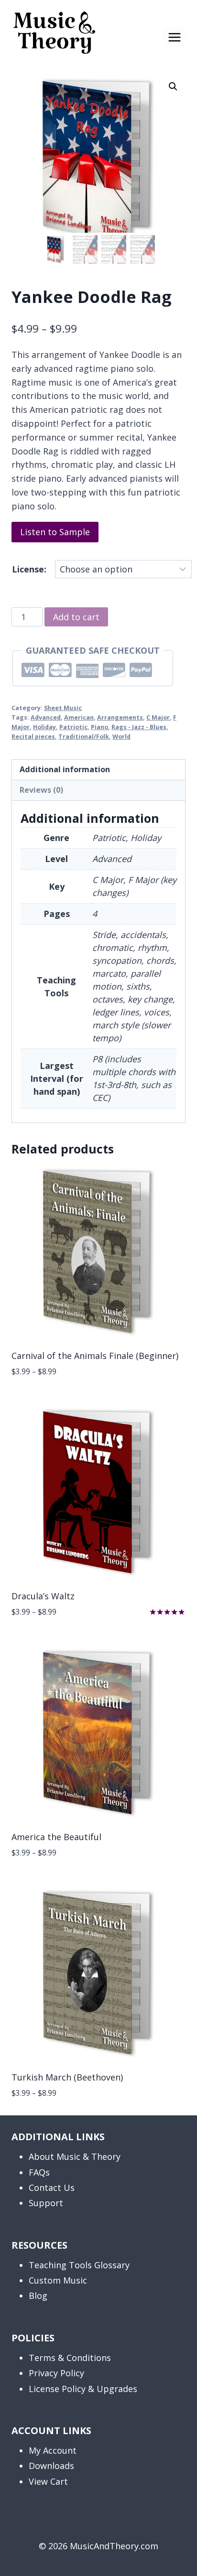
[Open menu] (174, 37)
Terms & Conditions (70, 2358)
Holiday (44, 727)
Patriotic (73, 727)
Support (46, 2203)
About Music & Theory (75, 2156)
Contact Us (52, 2188)
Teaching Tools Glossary (79, 2265)
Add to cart (76, 617)
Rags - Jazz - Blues (139, 727)
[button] (173, 86)
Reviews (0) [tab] (41, 790)
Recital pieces (33, 737)
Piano (99, 727)
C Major (158, 717)
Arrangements (120, 717)
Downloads (51, 2466)
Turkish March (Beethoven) (67, 2077)
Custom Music (58, 2280)
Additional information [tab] (65, 769)
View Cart (48, 2481)
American (79, 717)
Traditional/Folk (84, 737)
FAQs (39, 2172)
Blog (38, 2296)
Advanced (46, 717)
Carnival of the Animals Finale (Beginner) (95, 1356)
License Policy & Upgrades (83, 2389)
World (121, 737)
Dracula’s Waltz (43, 1596)
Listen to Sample (55, 532)
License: (29, 569)
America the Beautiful (56, 1837)
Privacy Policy (56, 2373)
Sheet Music (63, 708)
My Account (53, 2450)
